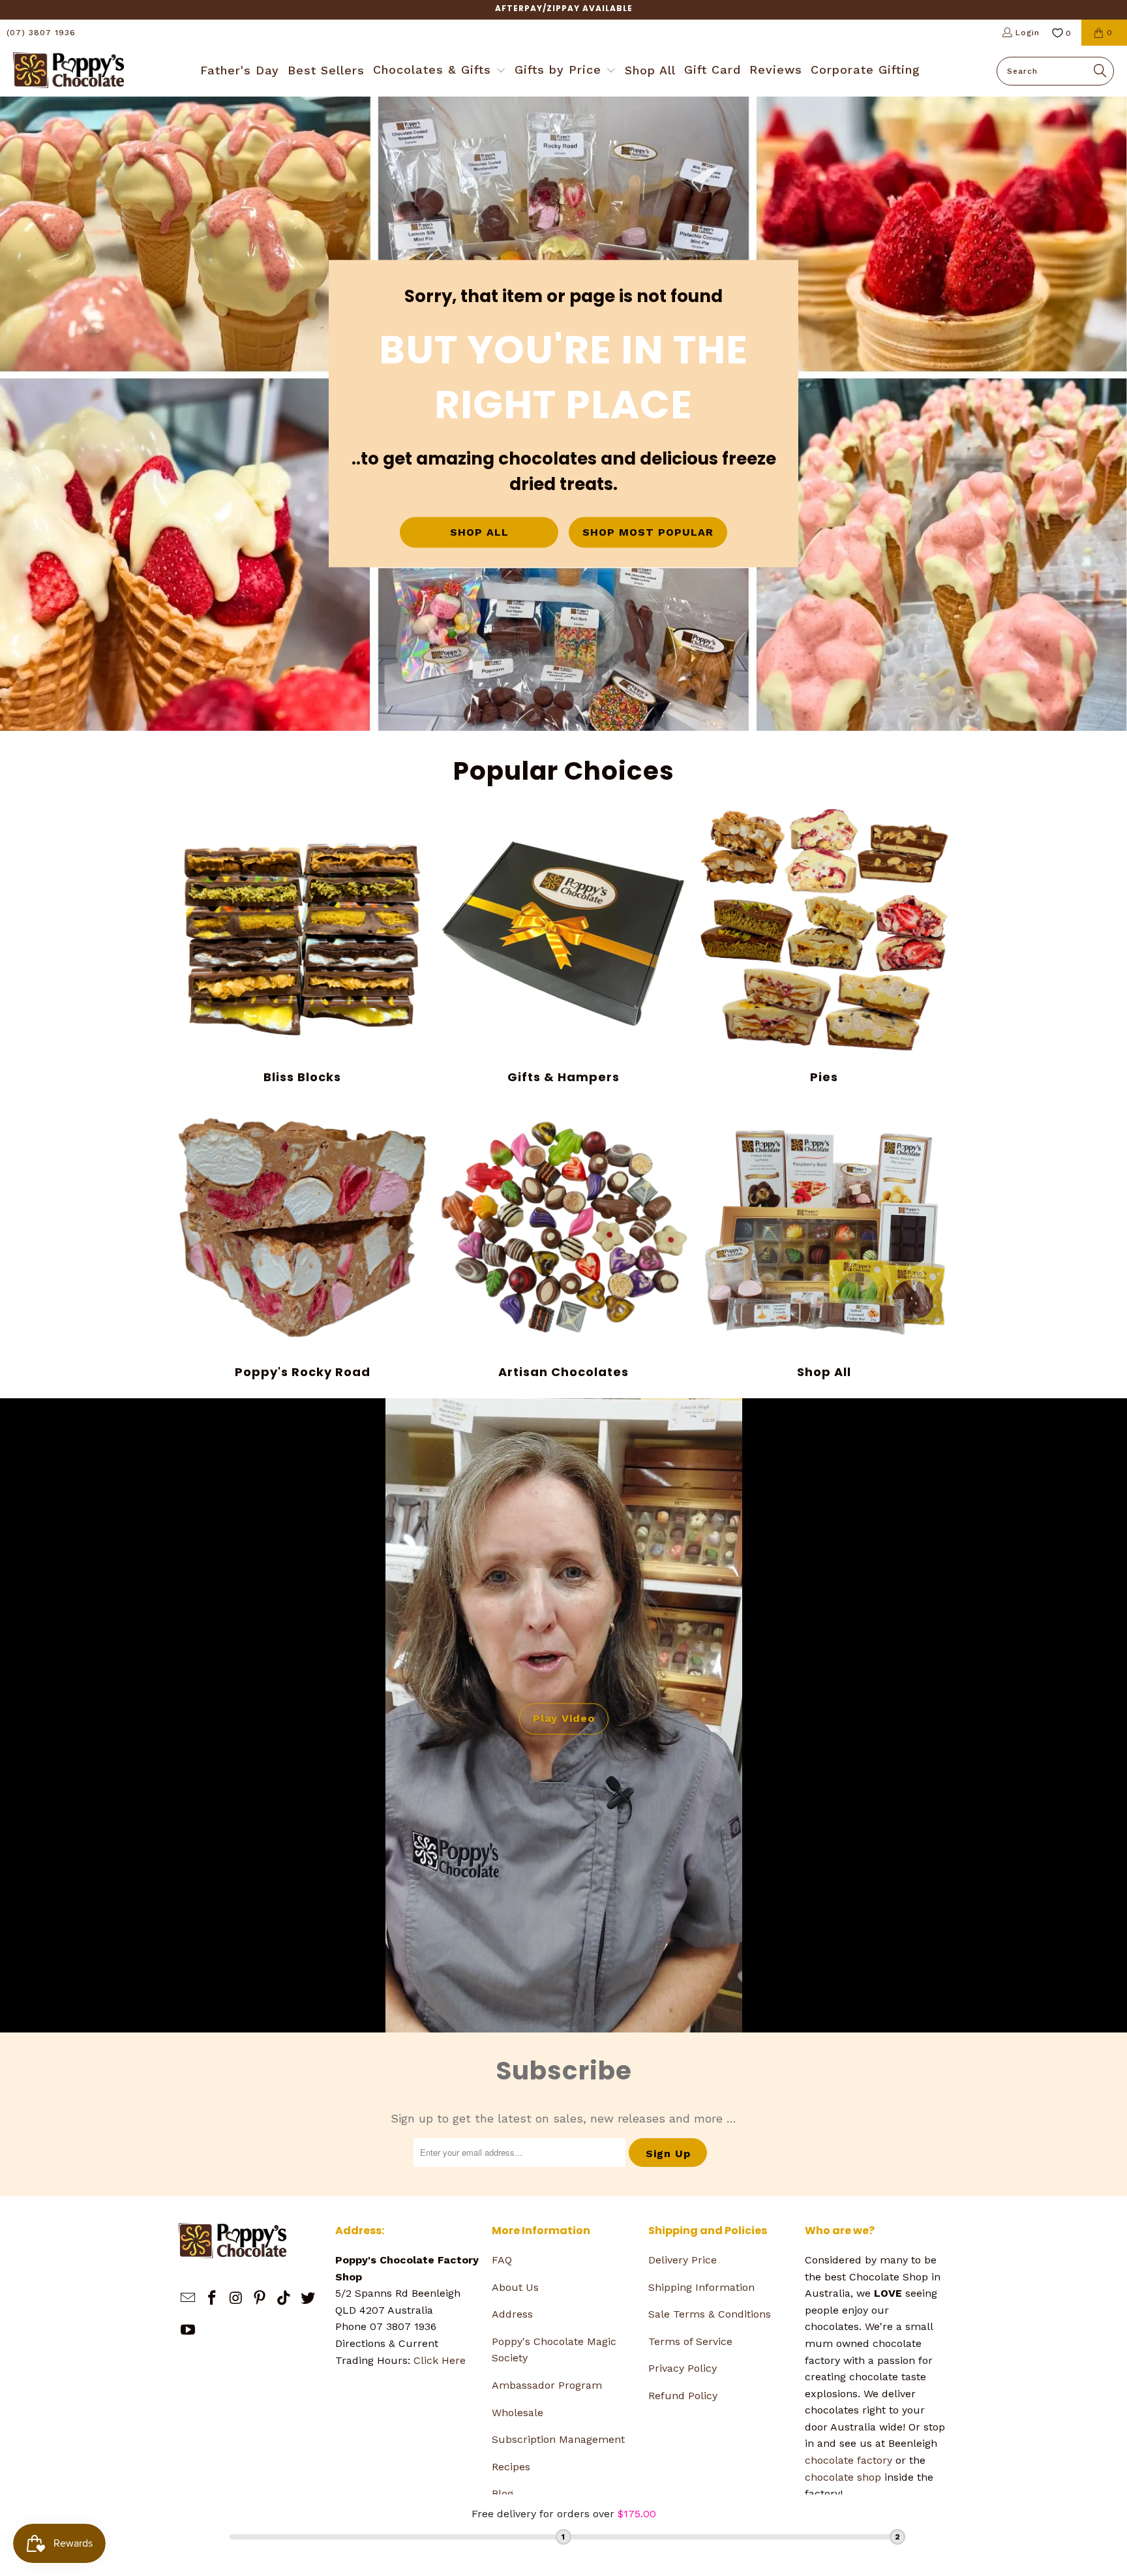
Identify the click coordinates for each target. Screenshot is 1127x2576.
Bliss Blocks (303, 947)
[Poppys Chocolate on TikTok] (284, 2299)
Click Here (440, 2360)
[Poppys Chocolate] (68, 71)
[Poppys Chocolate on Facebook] (213, 2299)
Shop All (824, 1242)
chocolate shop (843, 2477)
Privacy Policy (683, 2368)
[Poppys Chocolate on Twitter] (308, 2299)
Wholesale (518, 2413)
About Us (515, 2287)
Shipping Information (701, 2287)
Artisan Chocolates (563, 1242)
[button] (440, 71)
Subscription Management (558, 2439)
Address (512, 2314)
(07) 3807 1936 (41, 33)
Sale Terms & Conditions (710, 2314)
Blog (503, 2493)
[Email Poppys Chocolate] (188, 2299)
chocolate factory (849, 2460)
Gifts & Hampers (563, 947)
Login (1028, 33)
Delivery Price (683, 2260)
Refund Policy (683, 2396)
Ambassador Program (547, 2385)
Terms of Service (690, 2341)
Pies (824, 947)
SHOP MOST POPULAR (648, 533)
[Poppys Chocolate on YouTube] (188, 2331)
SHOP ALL (479, 533)
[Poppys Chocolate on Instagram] (236, 2299)
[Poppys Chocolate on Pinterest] (260, 2299)
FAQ (502, 2260)
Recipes (511, 2467)
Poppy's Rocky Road (303, 1242)
